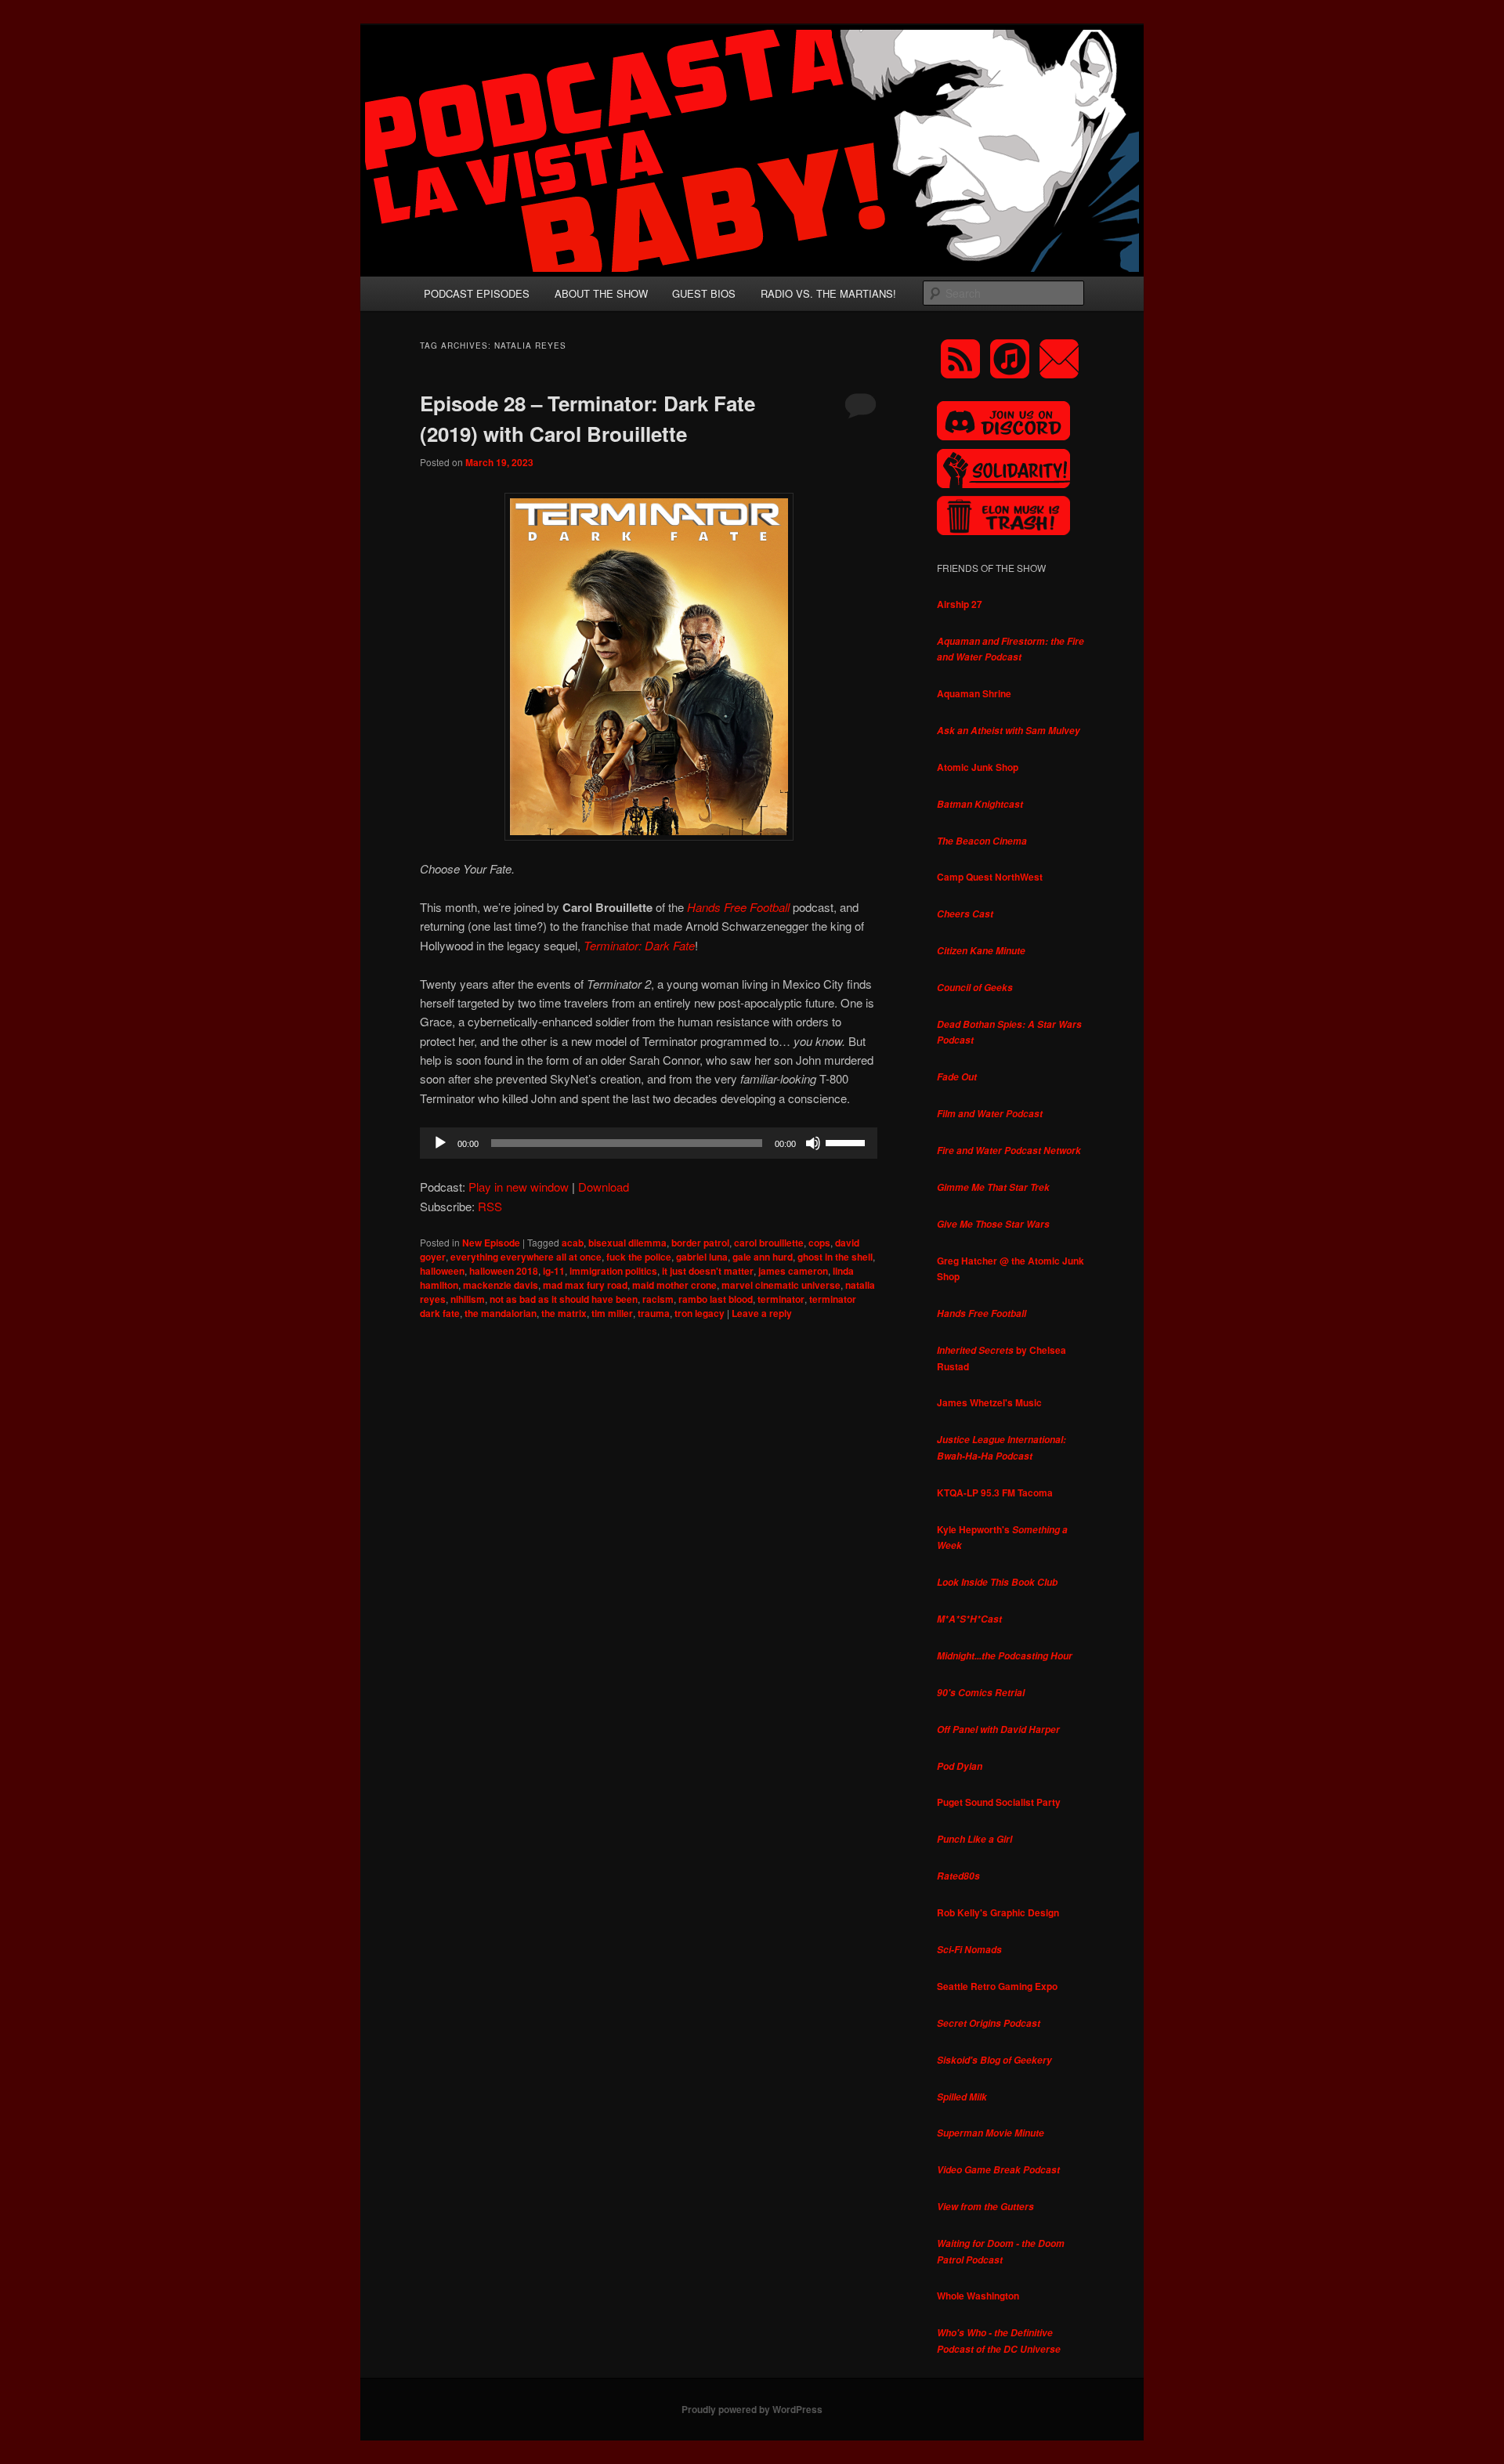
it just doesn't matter (708, 1271)
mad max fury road (585, 1285)
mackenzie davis (501, 1285)
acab (573, 1243)
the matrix (564, 1313)
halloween (442, 1271)
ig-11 (554, 1271)
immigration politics (613, 1271)
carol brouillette (769, 1243)
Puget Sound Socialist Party (999, 1802)
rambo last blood (716, 1299)
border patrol (700, 1243)
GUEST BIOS (704, 293)
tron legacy (700, 1313)
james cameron (793, 1271)
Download (604, 1187)
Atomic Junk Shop (978, 767)
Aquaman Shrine (974, 693)
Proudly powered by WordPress (752, 2409)
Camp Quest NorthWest (990, 877)
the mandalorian (501, 1313)
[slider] (848, 1142)
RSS (490, 1206)
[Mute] (813, 1143)
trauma (654, 1313)
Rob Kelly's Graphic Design (998, 1912)
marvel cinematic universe (781, 1285)
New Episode (491, 1243)
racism (658, 1299)
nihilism (468, 1299)
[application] (649, 1143)
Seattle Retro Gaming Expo (997, 1986)
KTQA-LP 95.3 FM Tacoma (995, 1493)
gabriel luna (702, 1257)
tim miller (612, 1313)
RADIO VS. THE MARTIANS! (828, 293)
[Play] (440, 1143)
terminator (781, 1299)
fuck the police (639, 1257)
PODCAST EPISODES (477, 293)
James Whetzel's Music (989, 1402)
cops (819, 1243)
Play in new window (519, 1187)
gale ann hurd (763, 1257)
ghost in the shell (835, 1257)
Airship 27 (960, 604)
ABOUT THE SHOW (601, 293)
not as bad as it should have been (564, 1299)
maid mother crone (674, 1285)
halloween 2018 (504, 1271)
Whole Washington (978, 2296)
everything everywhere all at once (526, 1257)
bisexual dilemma (627, 1243)
